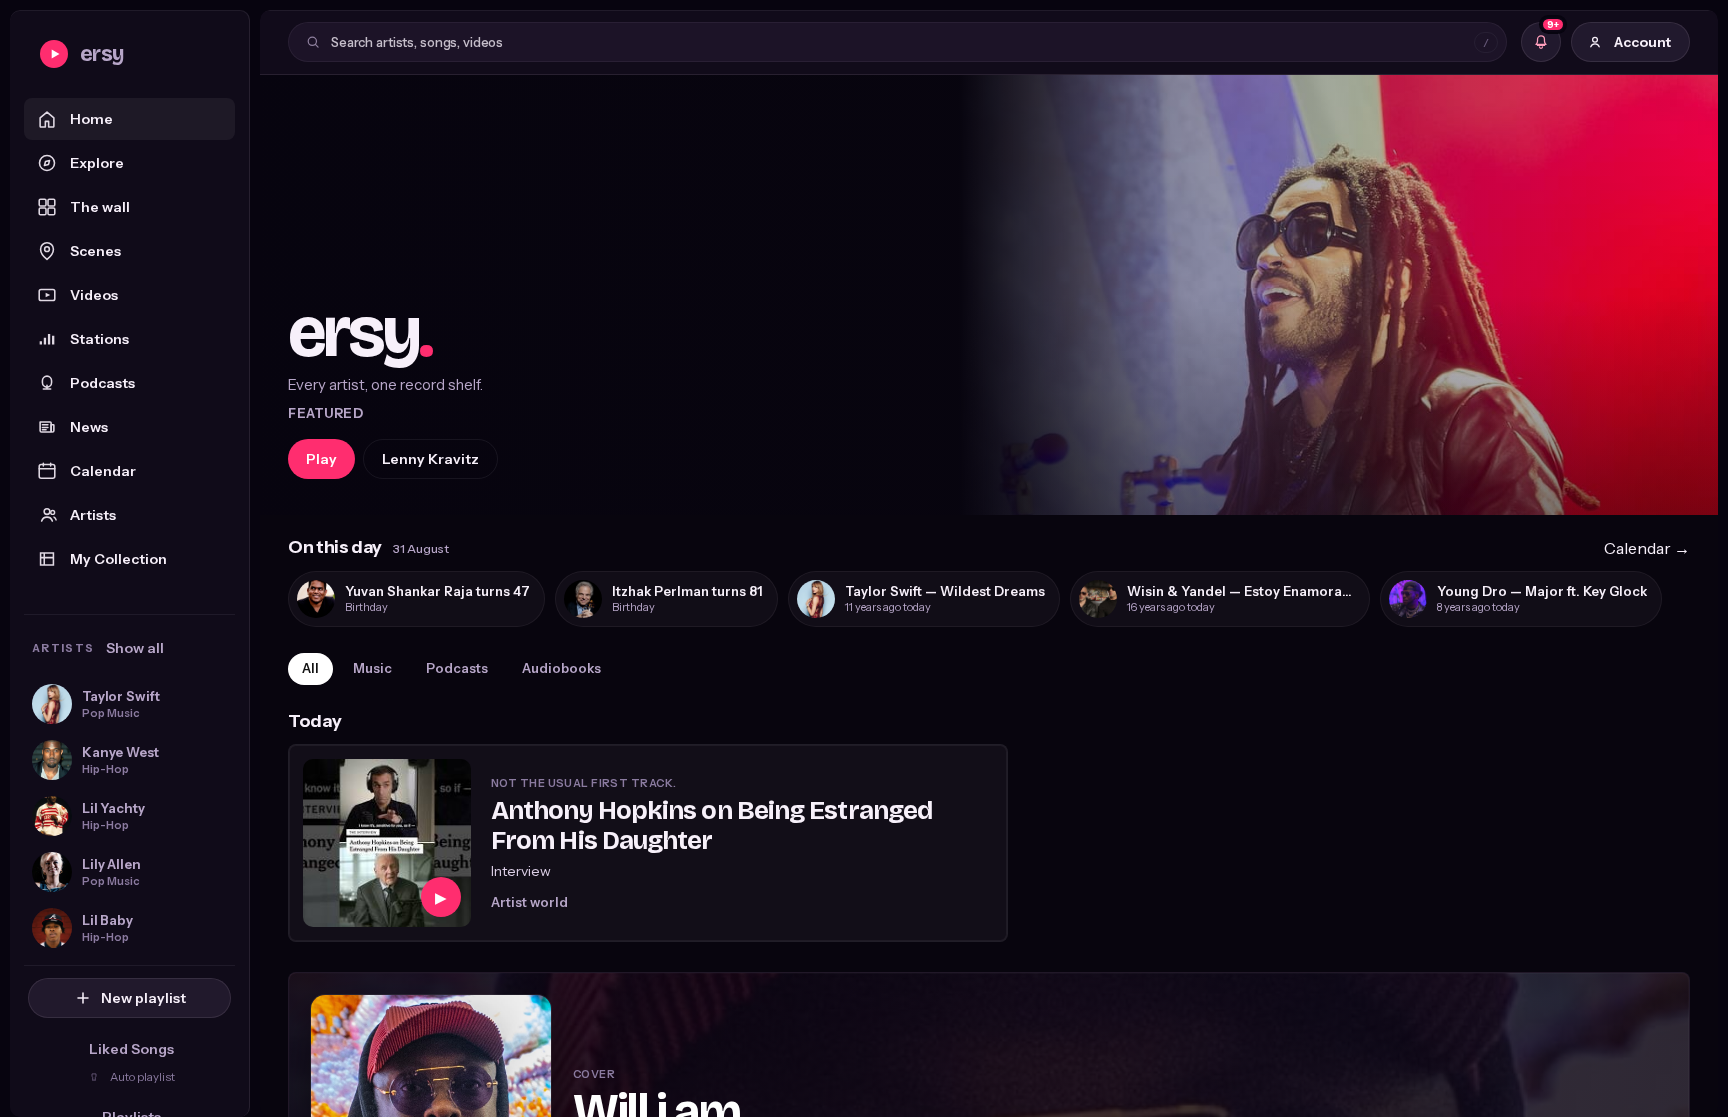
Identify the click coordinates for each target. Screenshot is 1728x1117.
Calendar (103, 471)
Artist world (529, 902)
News (89, 427)
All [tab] (310, 668)
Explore (97, 163)
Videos (94, 295)
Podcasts (102, 383)
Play (321, 459)
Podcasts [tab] (457, 668)
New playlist (143, 998)
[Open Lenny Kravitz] (989, 295)
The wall (100, 207)
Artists (93, 515)
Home (91, 119)
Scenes (95, 251)
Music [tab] (372, 668)
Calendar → (1647, 548)
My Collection (118, 559)
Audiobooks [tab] (561, 668)
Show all (135, 648)
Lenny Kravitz (430, 459)
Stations (99, 339)
